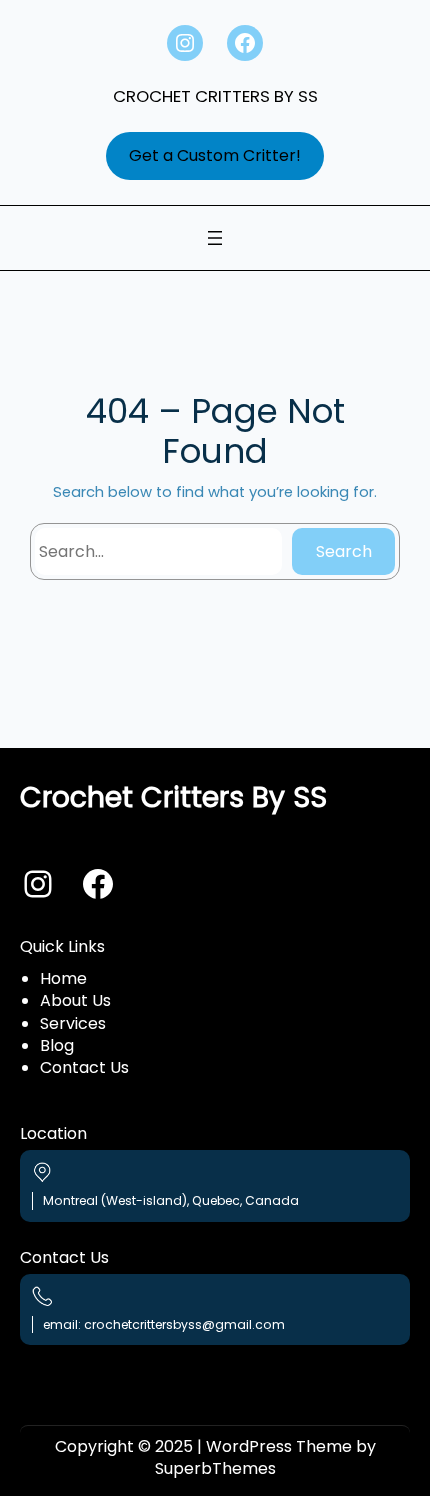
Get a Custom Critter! (215, 155)
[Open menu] (215, 238)
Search (344, 551)
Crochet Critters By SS (215, 96)
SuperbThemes (215, 1468)
